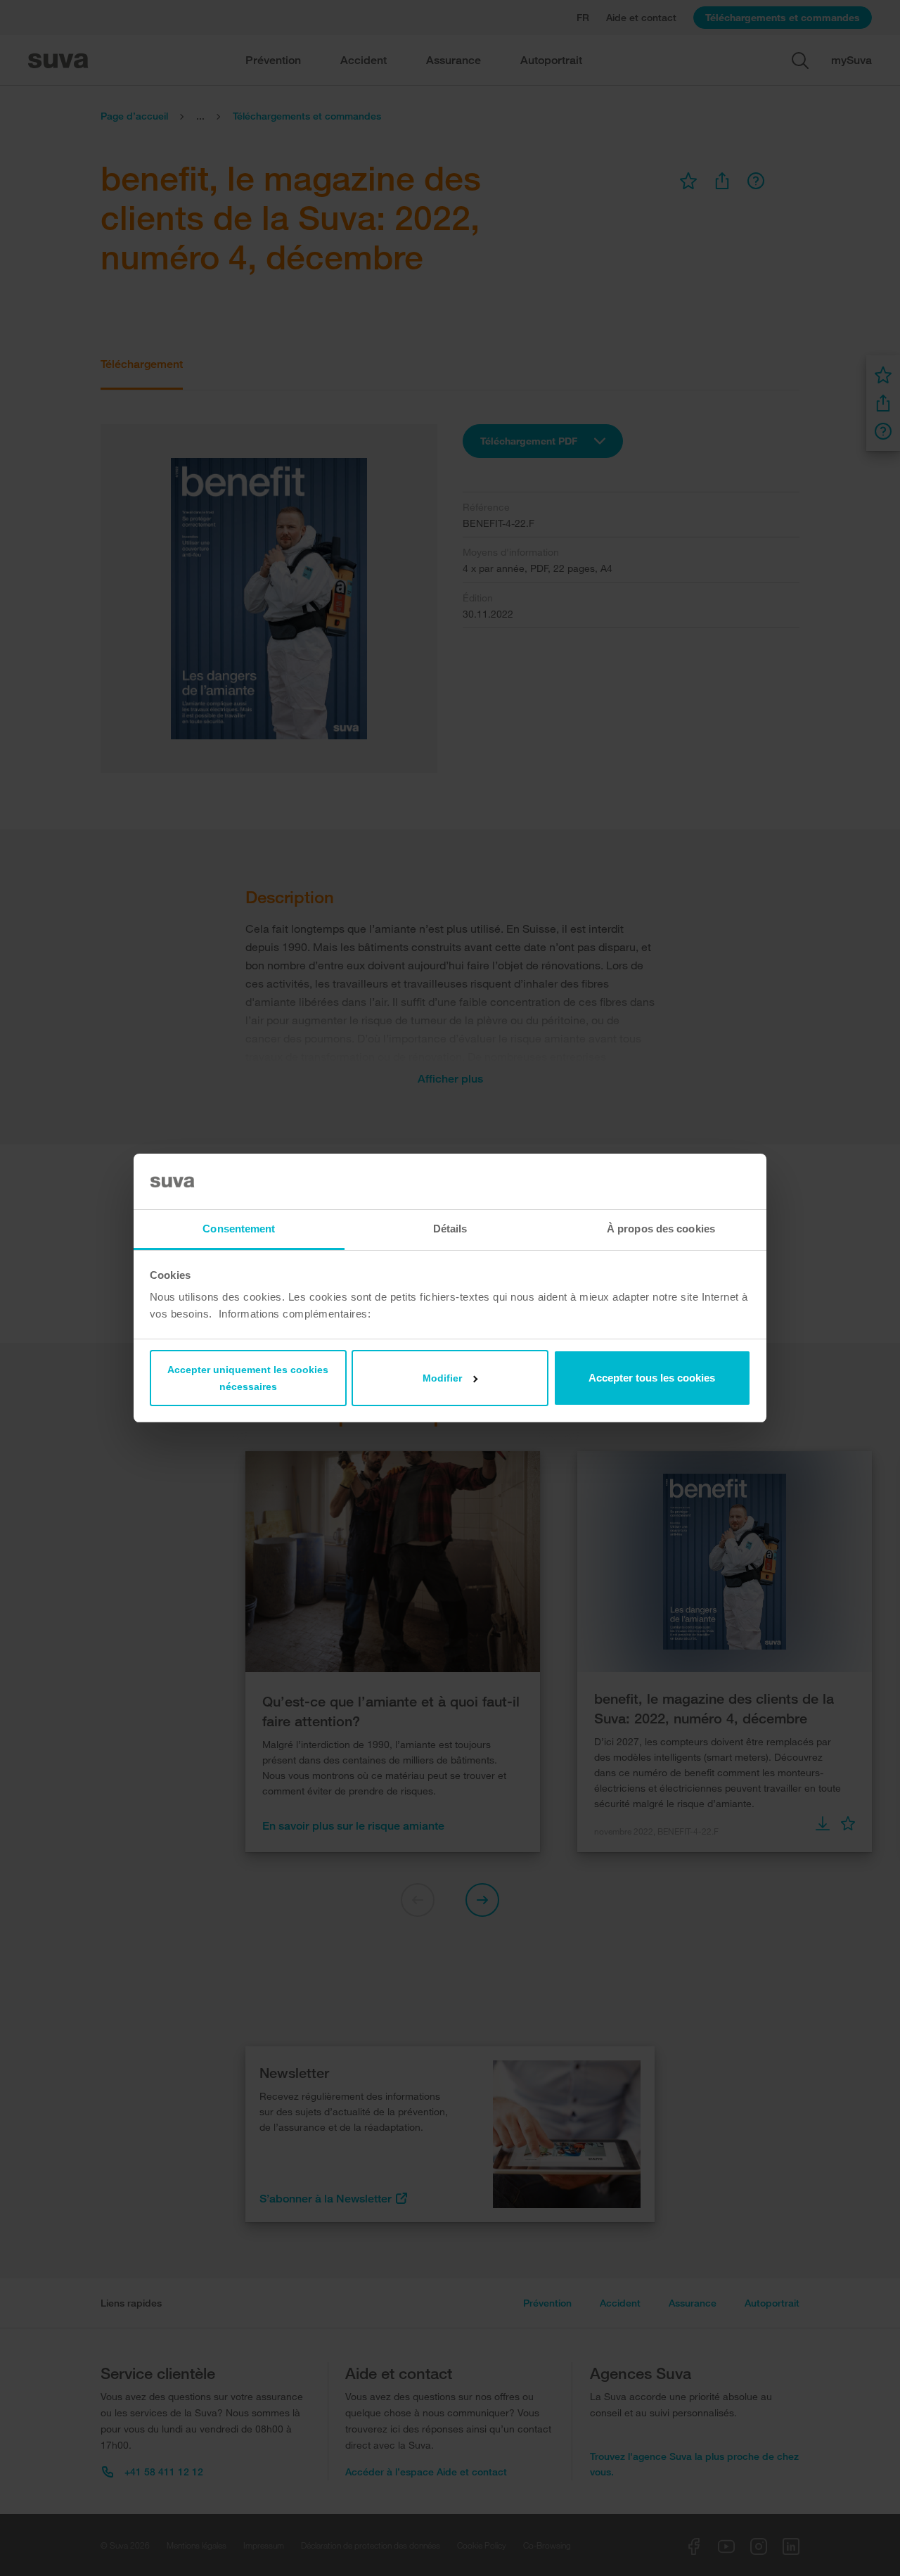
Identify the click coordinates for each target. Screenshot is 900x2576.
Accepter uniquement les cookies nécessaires (248, 1378)
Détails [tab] (450, 1229)
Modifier (442, 1378)
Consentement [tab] (239, 1229)
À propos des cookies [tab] (661, 1229)
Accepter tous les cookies (652, 1378)
